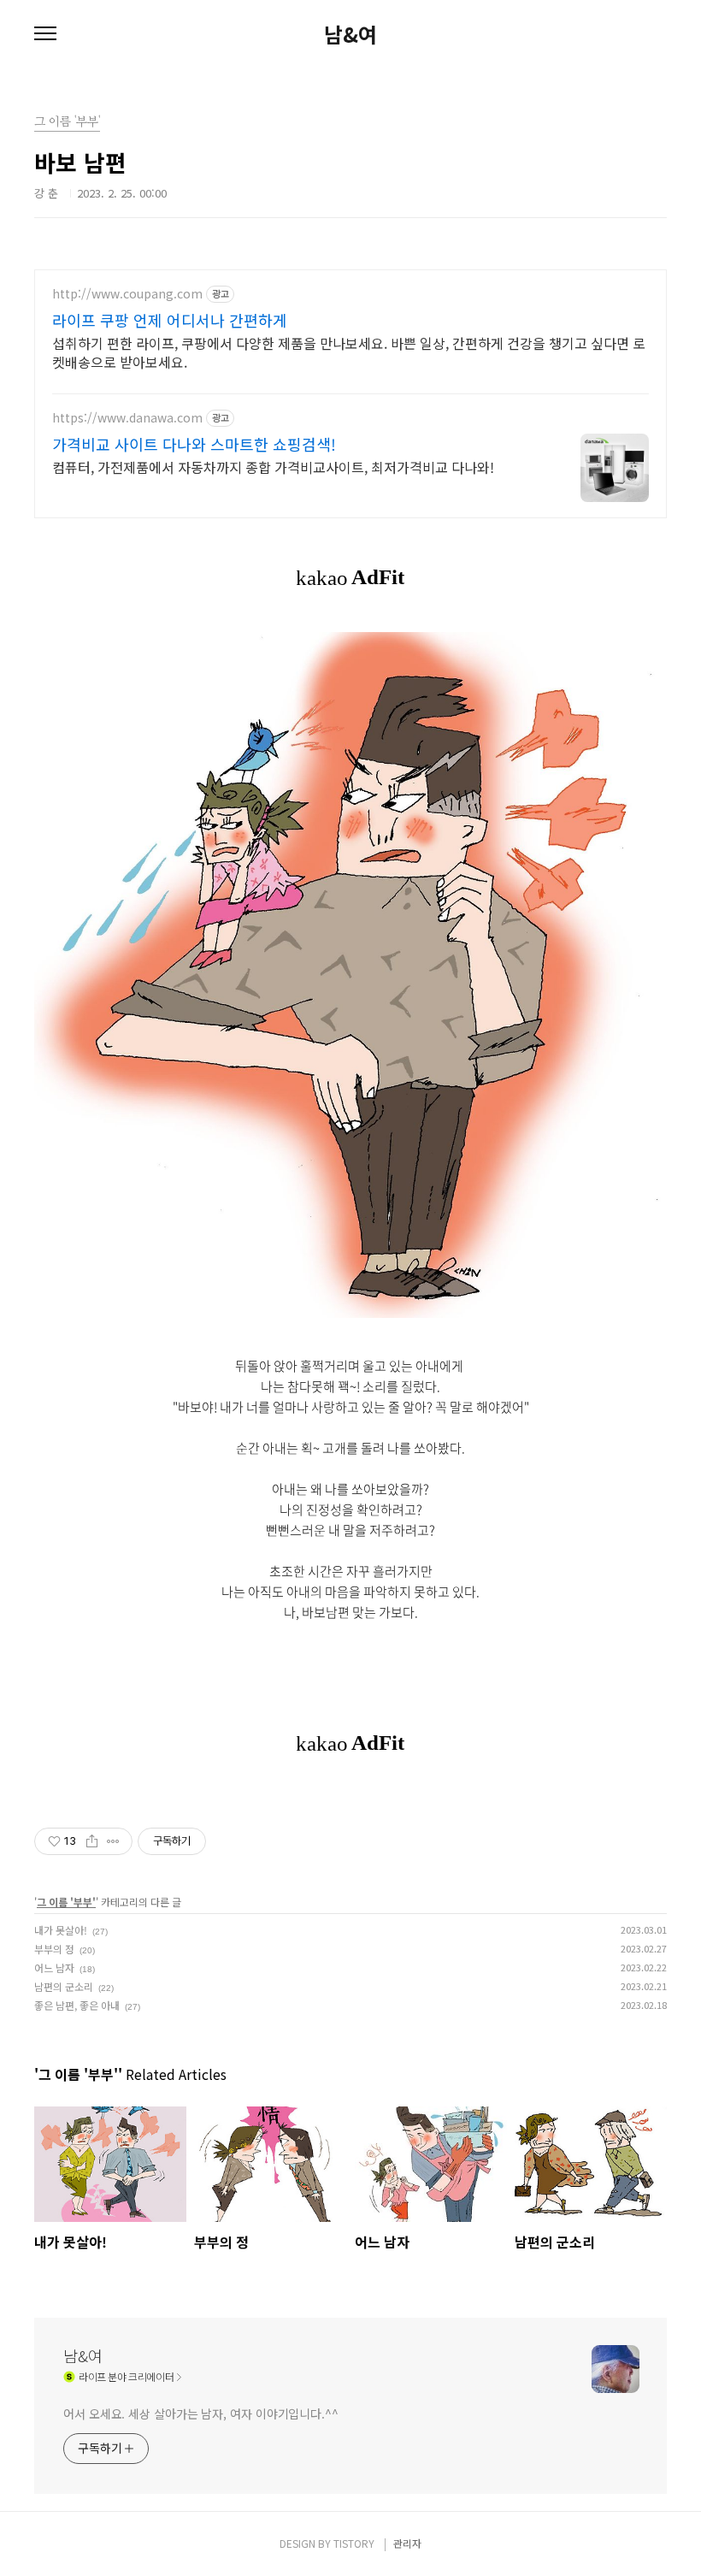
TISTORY (354, 2543)
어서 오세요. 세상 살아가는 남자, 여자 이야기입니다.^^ (201, 2414)
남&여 (350, 34)
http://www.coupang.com (127, 294)
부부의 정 (54, 1949)
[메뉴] (45, 34)
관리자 (407, 2543)
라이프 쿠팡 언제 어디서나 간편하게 (170, 320)
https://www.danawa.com (127, 418)
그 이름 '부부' (66, 1902)
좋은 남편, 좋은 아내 (77, 2005)
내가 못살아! (61, 1930)
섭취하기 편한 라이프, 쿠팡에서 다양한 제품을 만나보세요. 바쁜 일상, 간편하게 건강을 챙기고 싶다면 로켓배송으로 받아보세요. (349, 352)
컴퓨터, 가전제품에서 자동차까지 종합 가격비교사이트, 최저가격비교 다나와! (273, 467)
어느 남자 (54, 1967)
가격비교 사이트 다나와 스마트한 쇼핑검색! (194, 444)
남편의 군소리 (64, 1986)
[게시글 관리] (113, 1841)
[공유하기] (92, 1841)
